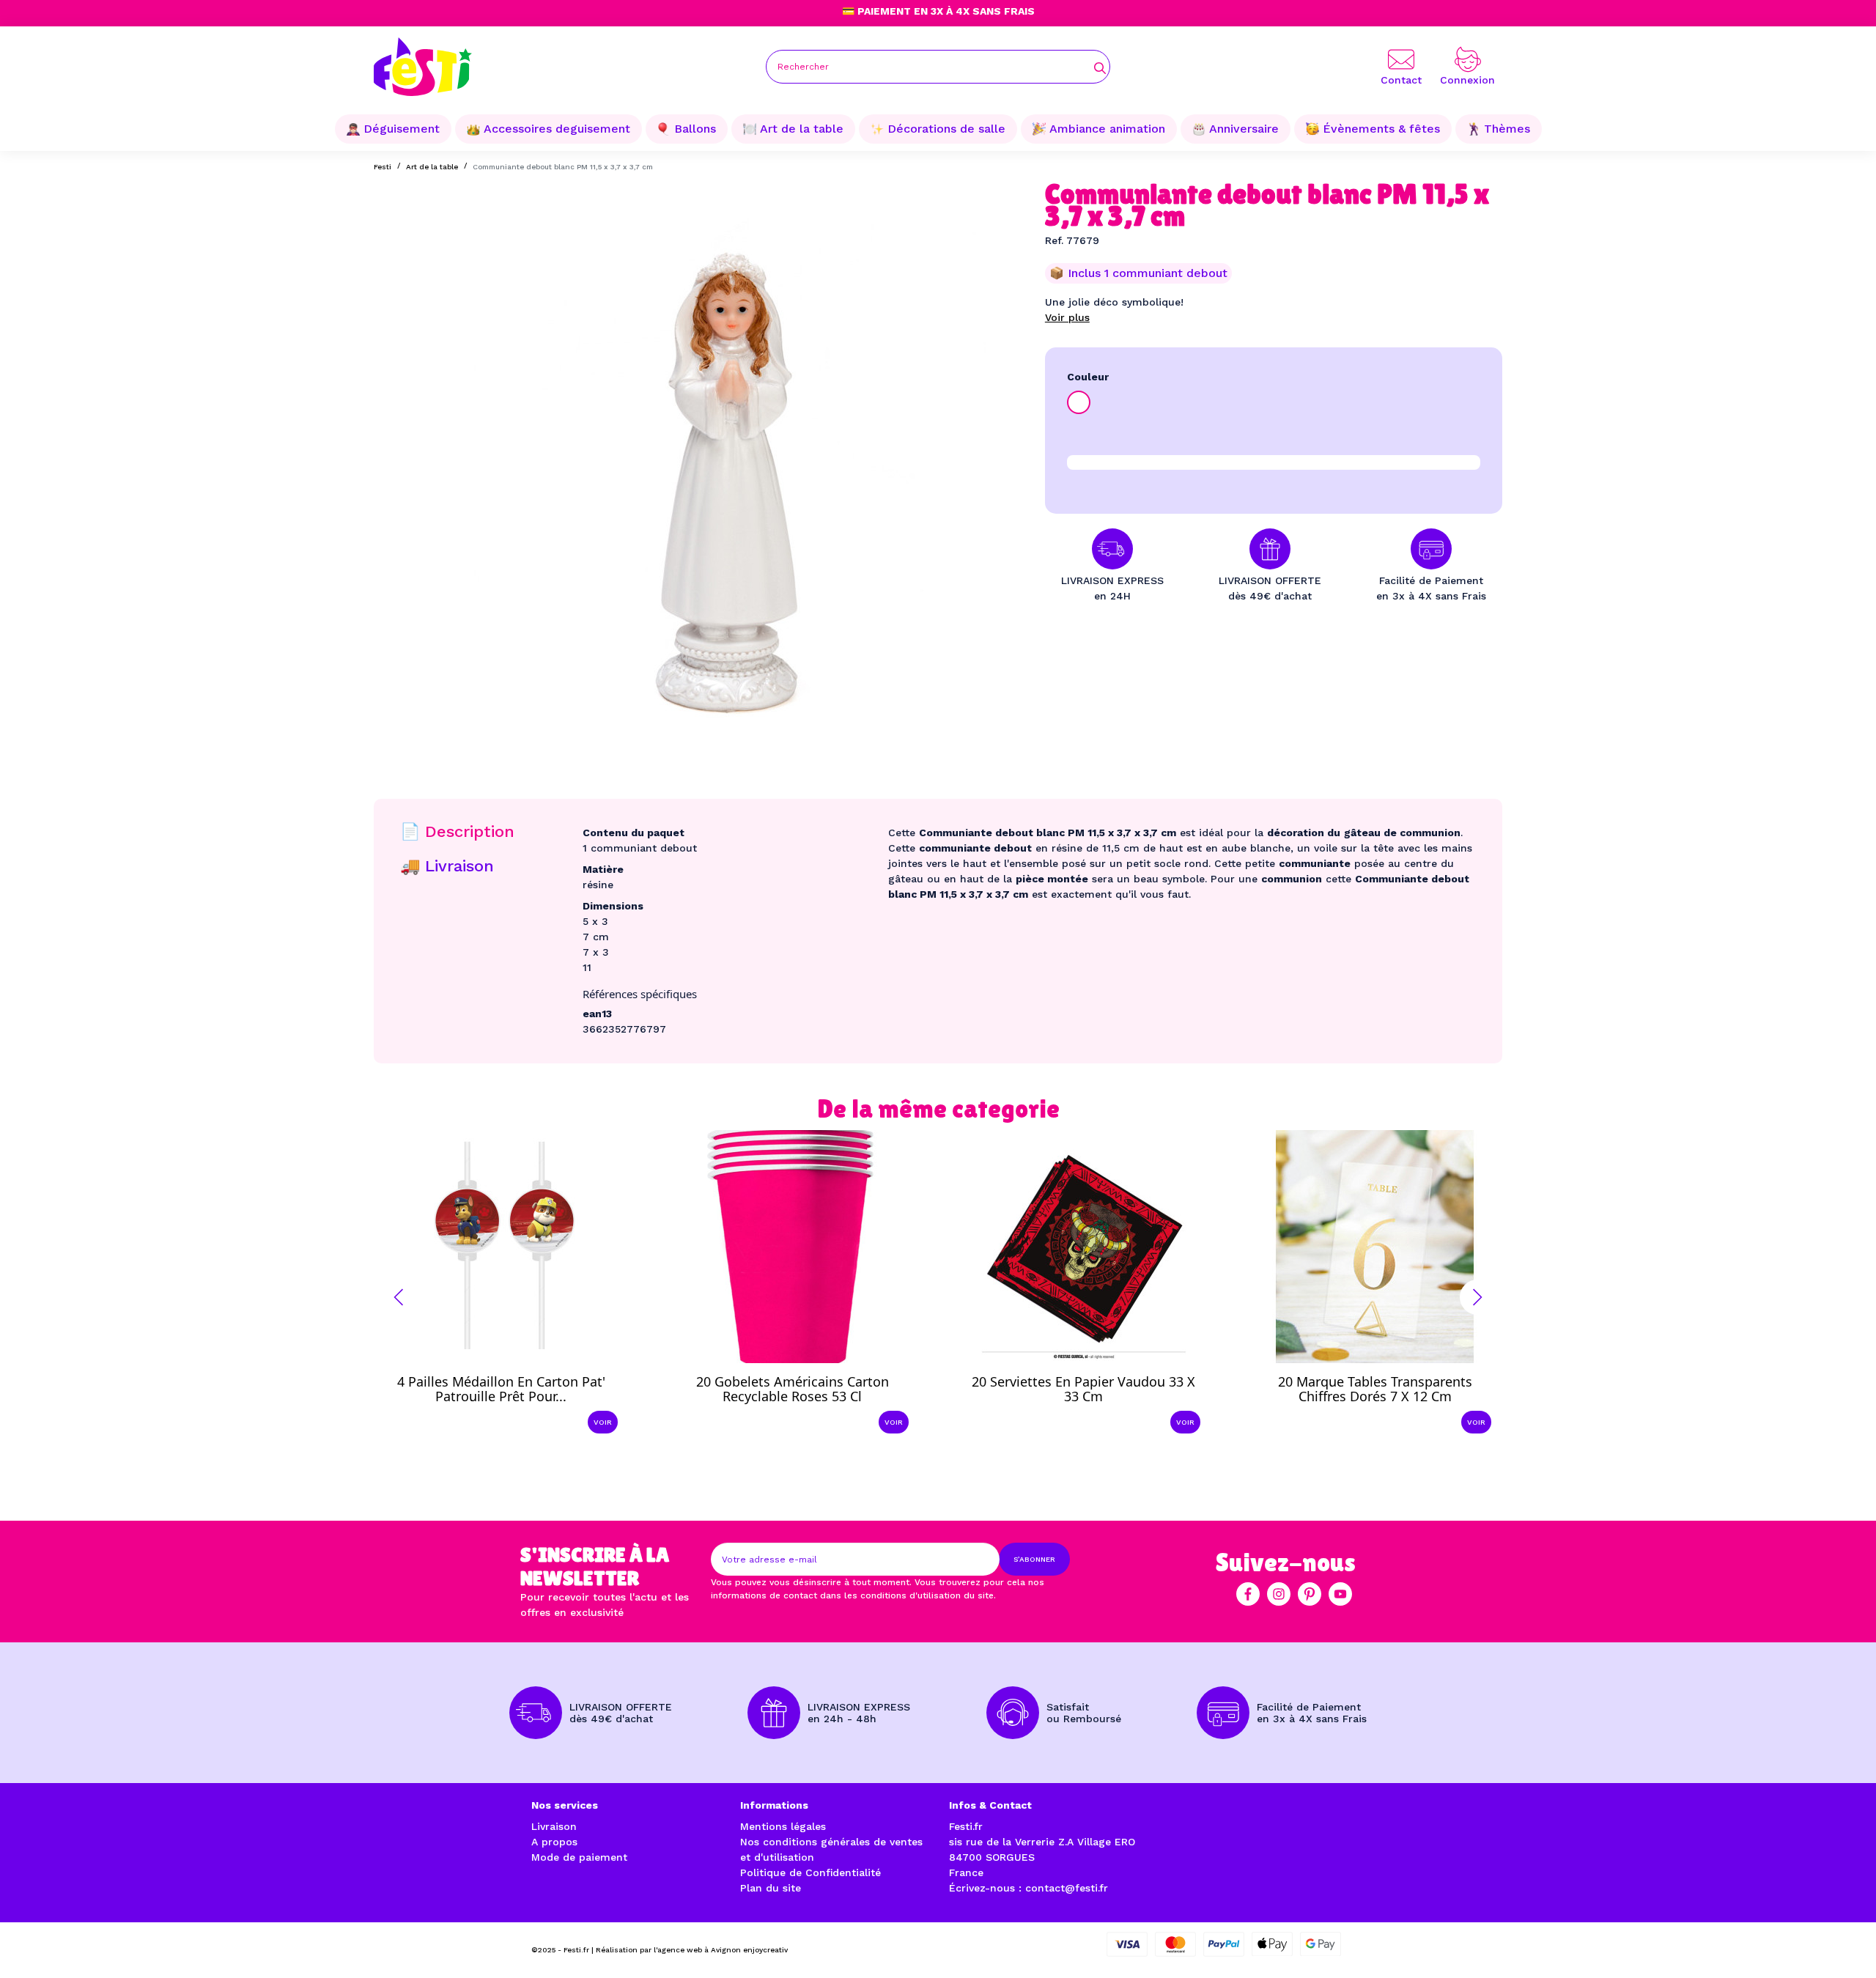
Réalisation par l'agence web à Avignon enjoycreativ (692, 1950)
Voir (603, 1422)
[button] (399, 1297)
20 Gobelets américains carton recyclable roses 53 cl (793, 1389)
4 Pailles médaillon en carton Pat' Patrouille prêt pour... (501, 1389)
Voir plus (1067, 317)
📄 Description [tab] (457, 831)
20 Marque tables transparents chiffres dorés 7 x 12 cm (1375, 1389)
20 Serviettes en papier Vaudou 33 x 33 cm (1083, 1389)
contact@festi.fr (1067, 1888)
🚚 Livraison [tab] (447, 866)
